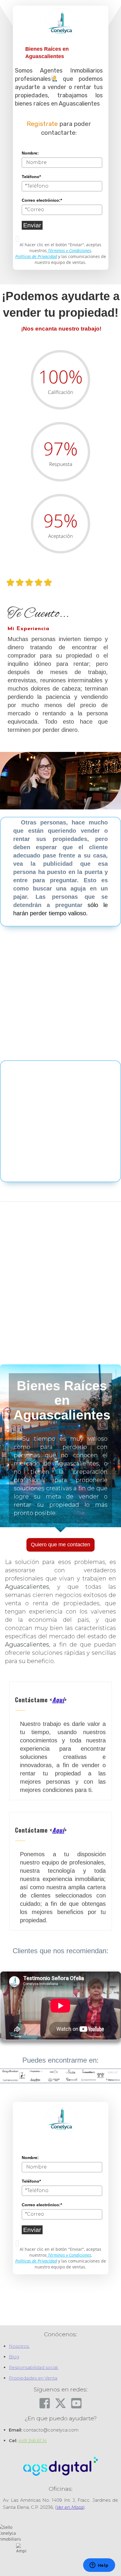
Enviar (32, 225)
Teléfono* (31, 177)
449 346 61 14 (32, 2441)
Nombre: (30, 153)
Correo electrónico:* (42, 200)
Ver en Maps (70, 2507)
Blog (14, 2357)
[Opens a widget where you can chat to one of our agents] (99, 2566)
